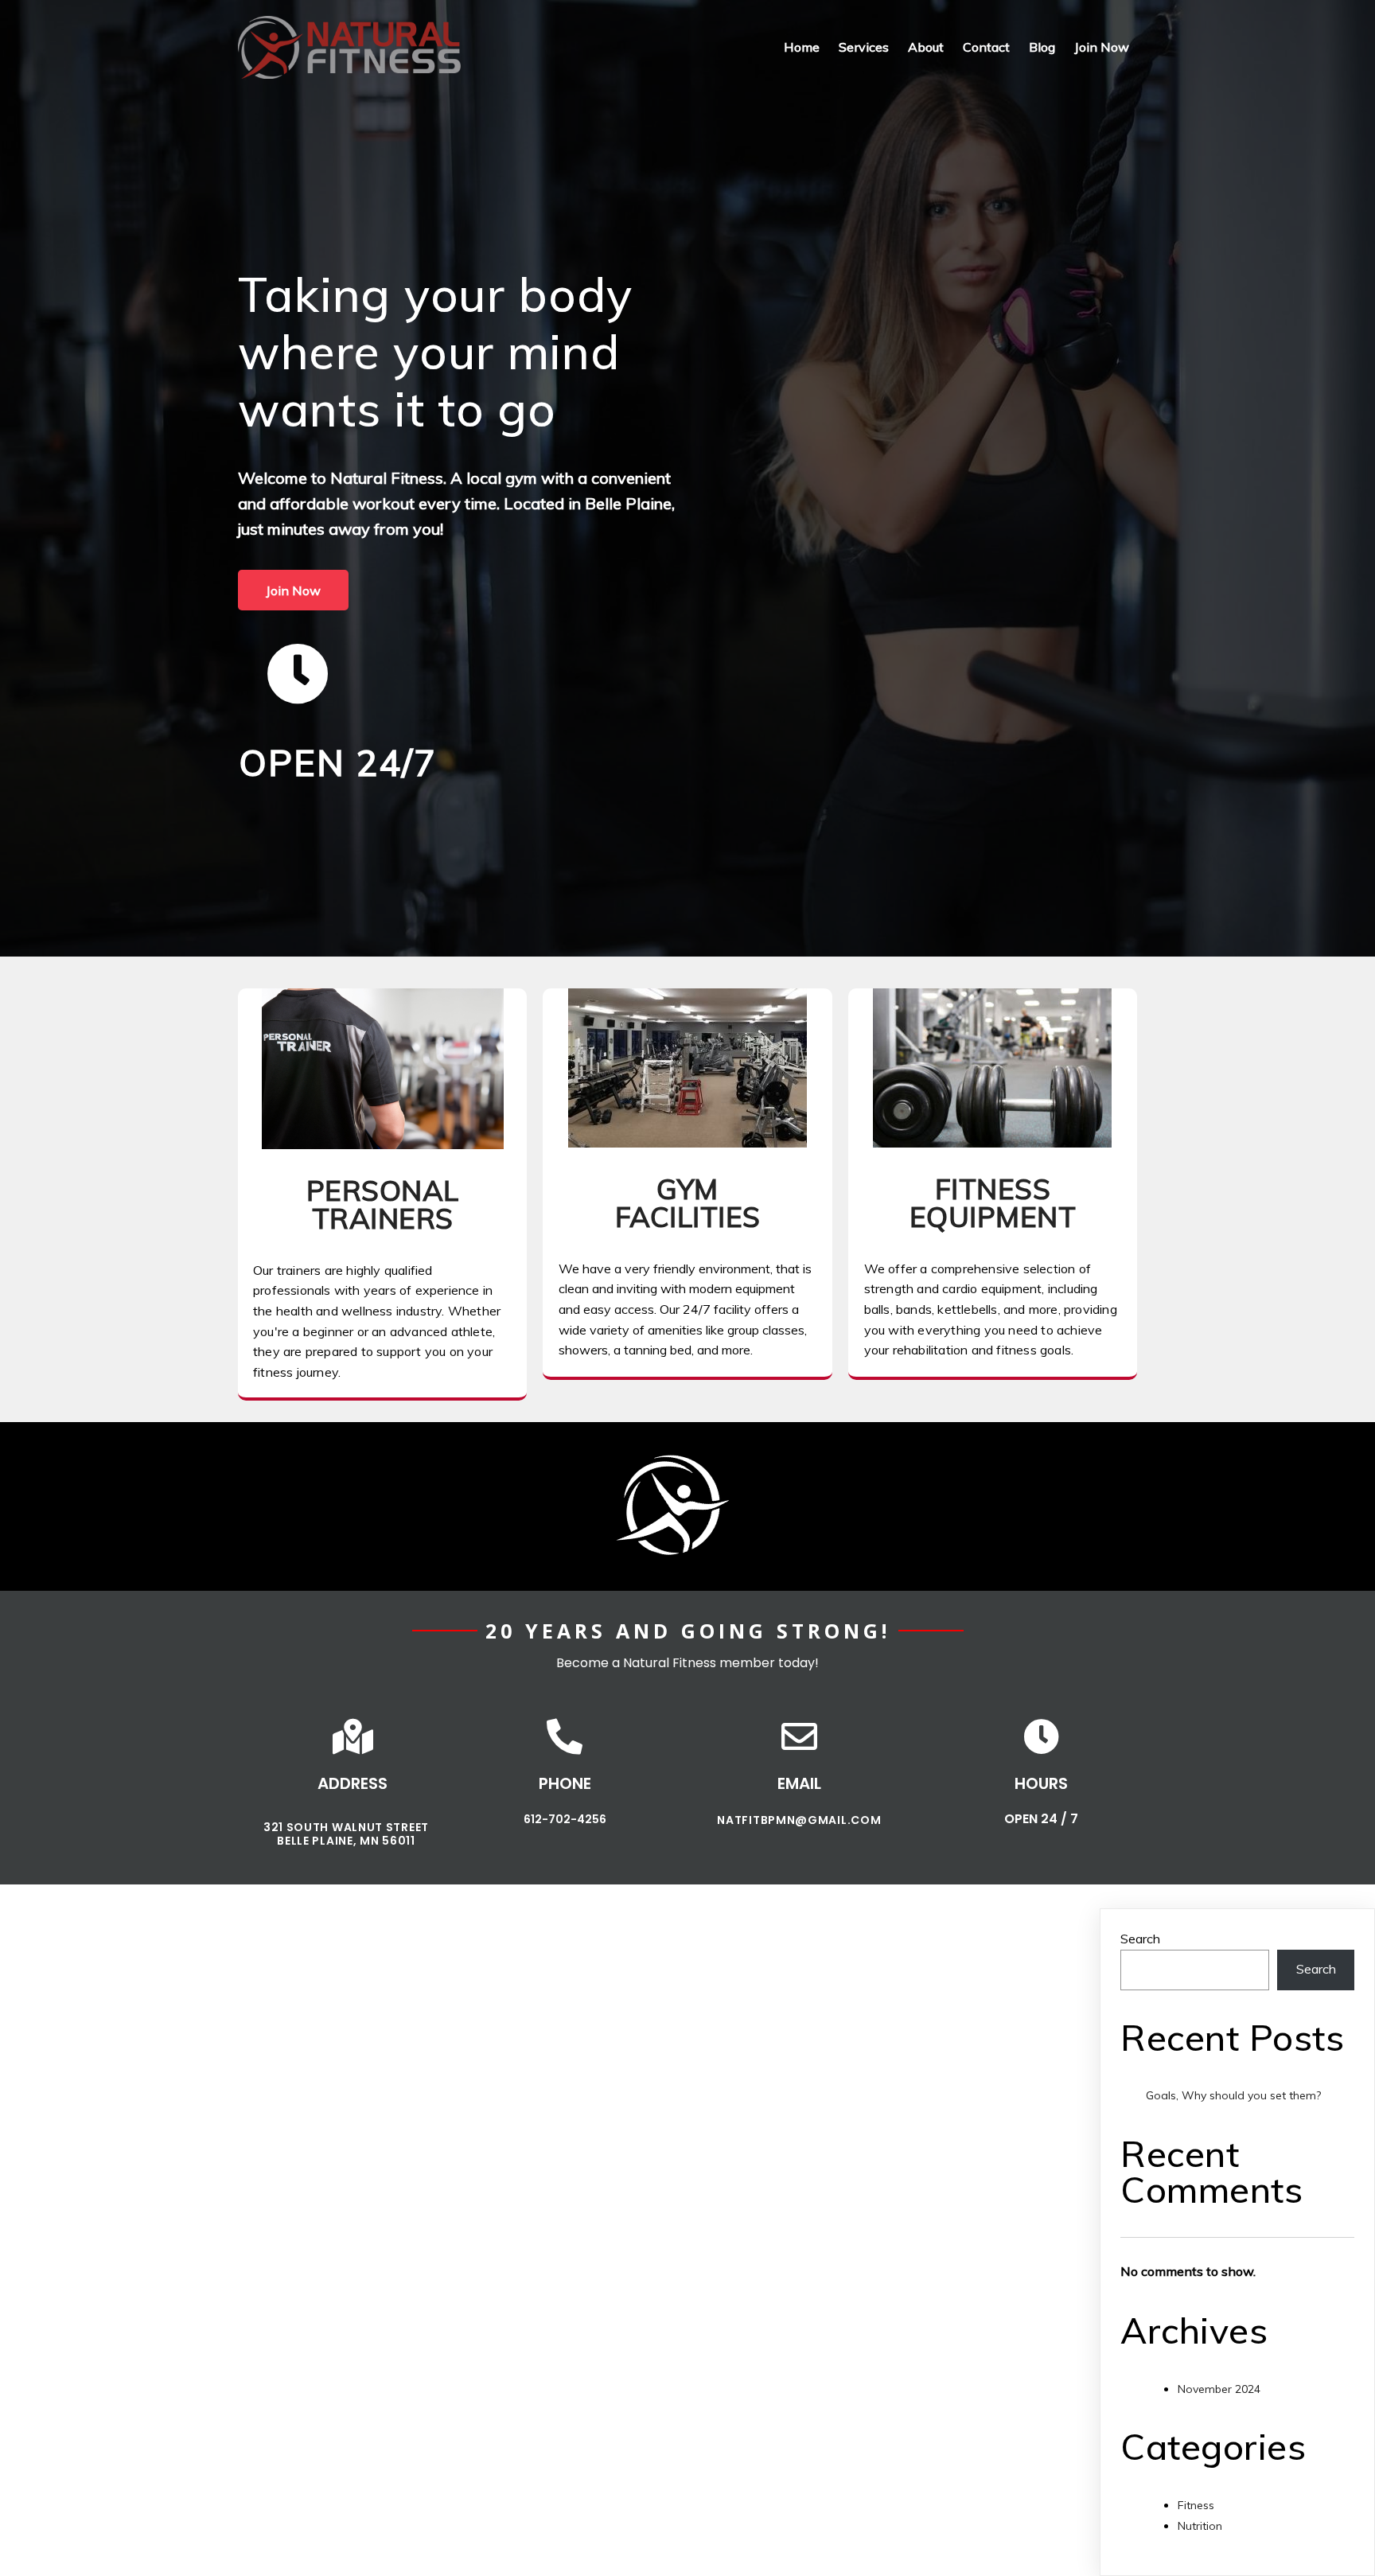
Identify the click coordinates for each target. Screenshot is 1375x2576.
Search (1140, 1939)
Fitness (1196, 2505)
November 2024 (1219, 2389)
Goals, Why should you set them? (1233, 2095)
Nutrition (1200, 2526)
